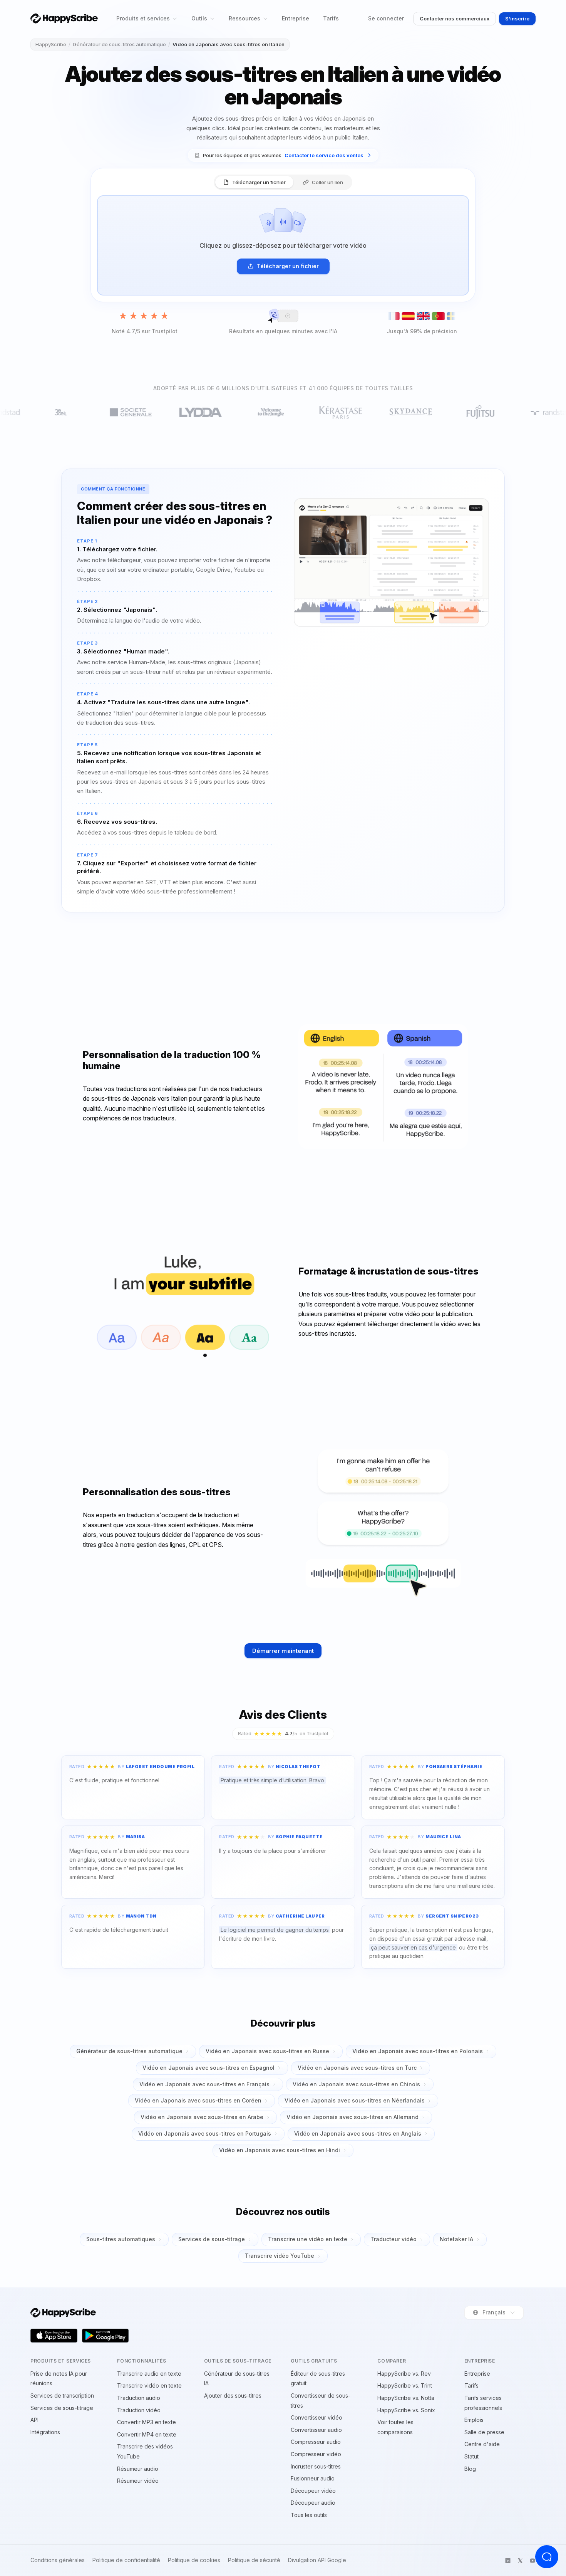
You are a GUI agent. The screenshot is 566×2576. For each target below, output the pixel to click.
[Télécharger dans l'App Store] (54, 2336)
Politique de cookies (194, 2560)
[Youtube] (533, 2561)
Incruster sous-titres (316, 2466)
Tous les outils (309, 2515)
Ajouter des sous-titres (233, 2395)
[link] (283, 155)
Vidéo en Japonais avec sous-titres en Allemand (352, 2117)
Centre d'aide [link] (482, 2444)
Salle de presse (484, 2432)
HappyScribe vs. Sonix (406, 2410)
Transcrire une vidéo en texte (308, 2239)
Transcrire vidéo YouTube (280, 2256)
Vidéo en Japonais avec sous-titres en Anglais (358, 2134)
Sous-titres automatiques (121, 2239)
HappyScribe (51, 44)
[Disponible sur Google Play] (105, 2336)
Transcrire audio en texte (149, 2374)
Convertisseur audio (316, 2430)
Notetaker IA (456, 2239)
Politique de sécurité (254, 2560)
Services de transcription (62, 2395)
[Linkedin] (508, 2561)
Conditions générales (58, 2560)
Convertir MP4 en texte (147, 2434)
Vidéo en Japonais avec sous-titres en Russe (267, 2051)
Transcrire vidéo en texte (149, 2385)
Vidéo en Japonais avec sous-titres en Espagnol (208, 2068)
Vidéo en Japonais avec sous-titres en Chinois (356, 2084)
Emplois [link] (474, 2420)
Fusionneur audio (313, 2478)
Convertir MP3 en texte (147, 2422)
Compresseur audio (316, 2442)
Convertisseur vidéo (316, 2417)
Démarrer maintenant (283, 1651)
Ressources (244, 18)
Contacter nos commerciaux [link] (455, 18)
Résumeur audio (138, 2469)
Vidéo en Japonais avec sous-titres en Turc (357, 2068)
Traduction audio (139, 2398)
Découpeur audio (313, 2503)
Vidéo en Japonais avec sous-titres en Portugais (205, 2134)
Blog (470, 2469)
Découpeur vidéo (313, 2491)
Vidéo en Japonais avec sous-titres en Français (204, 2084)
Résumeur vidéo (138, 2481)
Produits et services (143, 18)
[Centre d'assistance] (547, 2557)
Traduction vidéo (139, 2410)
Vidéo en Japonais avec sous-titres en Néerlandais (355, 2100)
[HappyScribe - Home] (64, 18)
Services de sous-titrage (212, 2239)
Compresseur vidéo (316, 2454)
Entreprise (296, 18)
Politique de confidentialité (126, 2560)
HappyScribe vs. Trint (405, 2385)
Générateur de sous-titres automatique (119, 44)
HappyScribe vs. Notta (406, 2398)
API (34, 2420)
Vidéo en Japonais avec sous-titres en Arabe (202, 2117)
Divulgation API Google (317, 2560)
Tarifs (331, 18)
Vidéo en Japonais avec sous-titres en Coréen (198, 2100)
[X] (520, 2561)
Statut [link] (471, 2456)
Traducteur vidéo (394, 2239)
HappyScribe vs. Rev (404, 2374)
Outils (199, 18)
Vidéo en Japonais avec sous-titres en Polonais (418, 2051)
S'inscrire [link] (517, 18)
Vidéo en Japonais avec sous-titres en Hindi (280, 2150)
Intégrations (45, 2432)
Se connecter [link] (386, 18)
